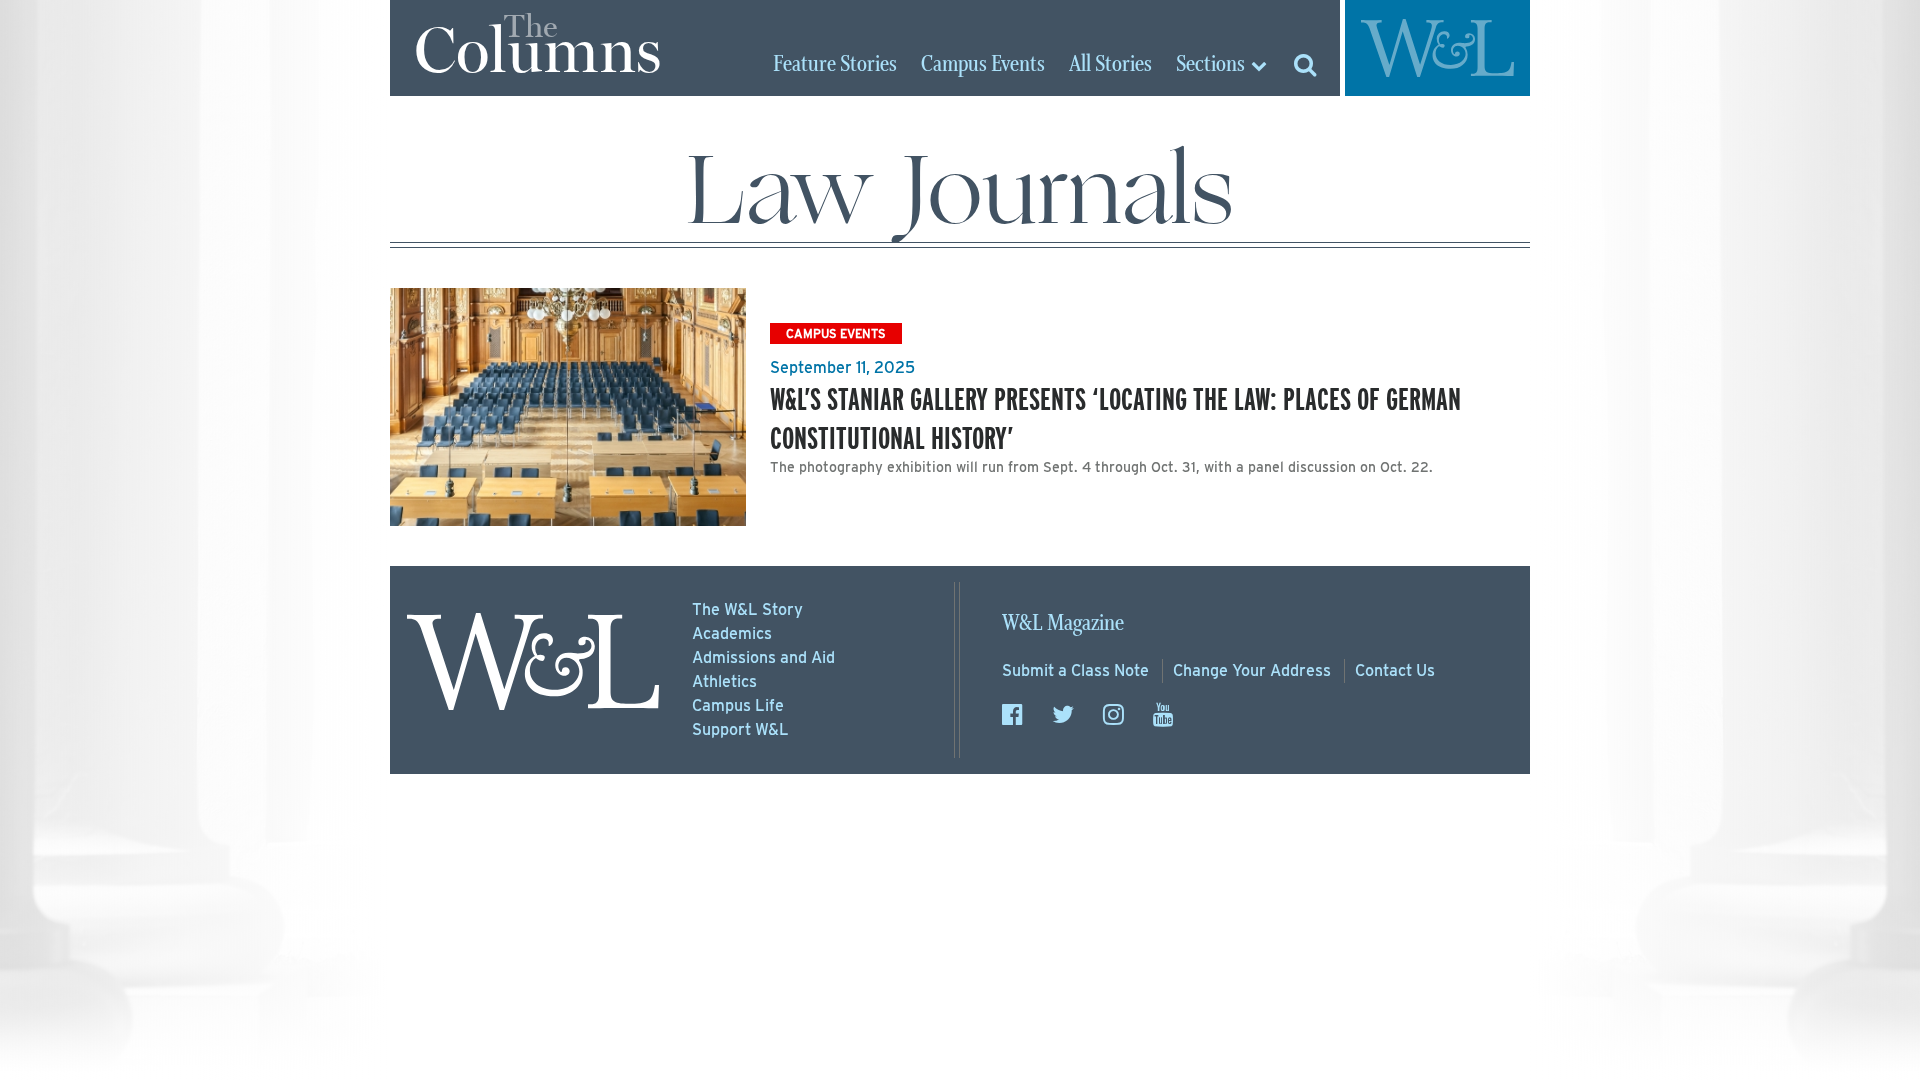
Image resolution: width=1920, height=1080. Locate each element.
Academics (732, 633)
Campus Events (836, 333)
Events (983, 65)
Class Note (1075, 670)
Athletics (724, 681)
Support (740, 729)
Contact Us (1395, 670)
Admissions (763, 657)
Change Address (1252, 670)
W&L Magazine (1063, 623)
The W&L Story (747, 609)
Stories (835, 65)
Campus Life (738, 705)
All (1110, 65)
